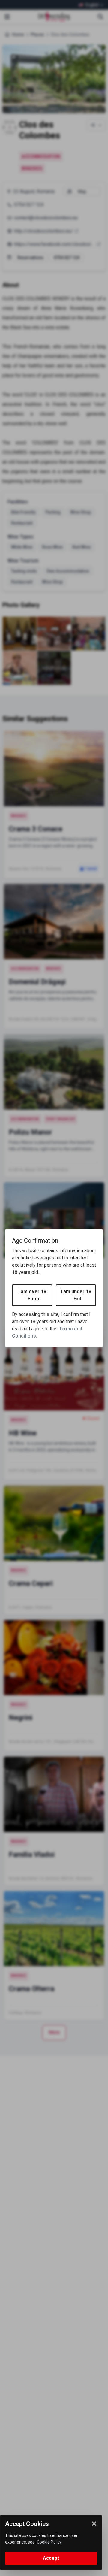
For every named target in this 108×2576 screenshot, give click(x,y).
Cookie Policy (49, 2542)
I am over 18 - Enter (32, 1295)
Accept (51, 2558)
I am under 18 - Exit (76, 1295)
